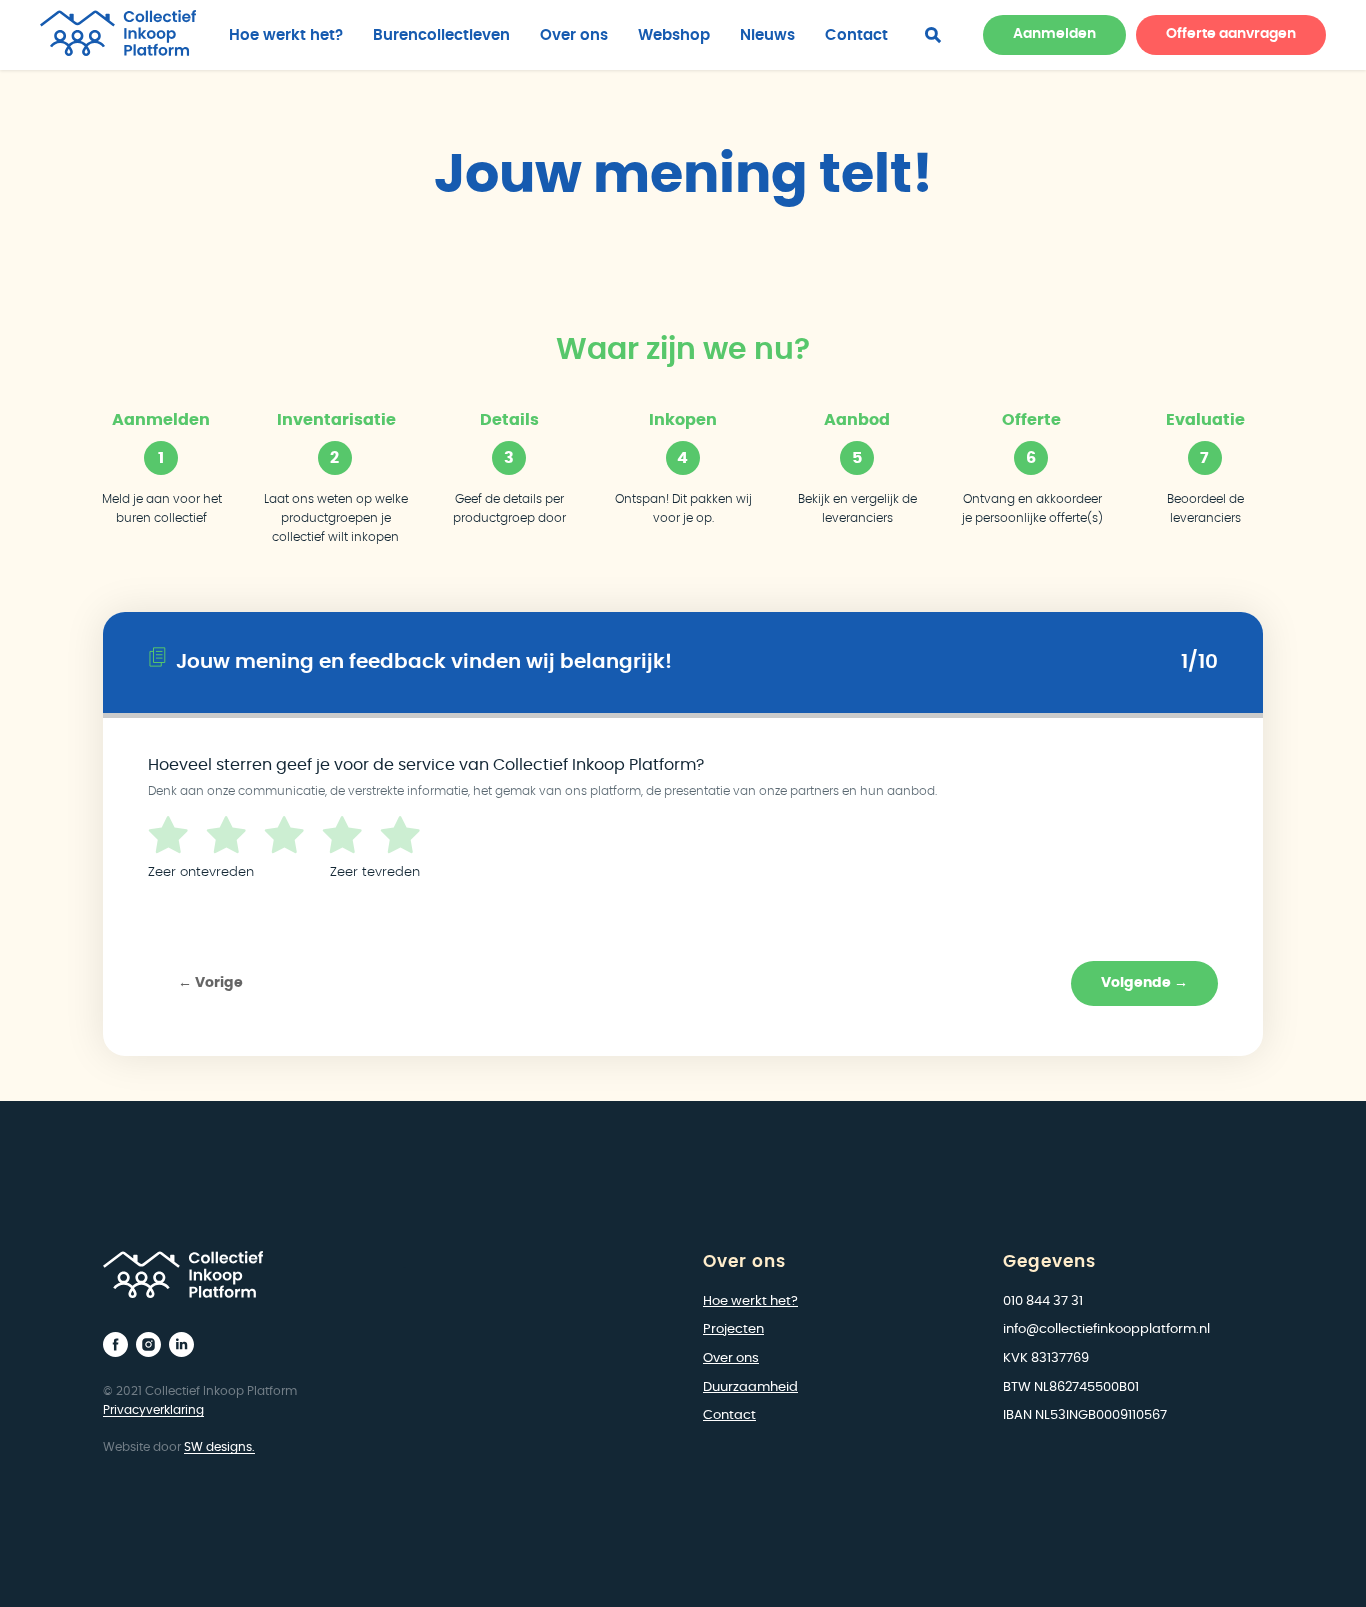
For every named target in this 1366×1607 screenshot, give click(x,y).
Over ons (574, 35)
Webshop (674, 35)
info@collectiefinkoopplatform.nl (1106, 1329)
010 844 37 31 (1043, 1301)
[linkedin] (181, 1344)
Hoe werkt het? (286, 35)
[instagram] (148, 1344)
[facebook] (933, 35)
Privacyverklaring (153, 1410)
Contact (856, 35)
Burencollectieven (441, 35)
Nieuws (767, 35)
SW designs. (219, 1447)
